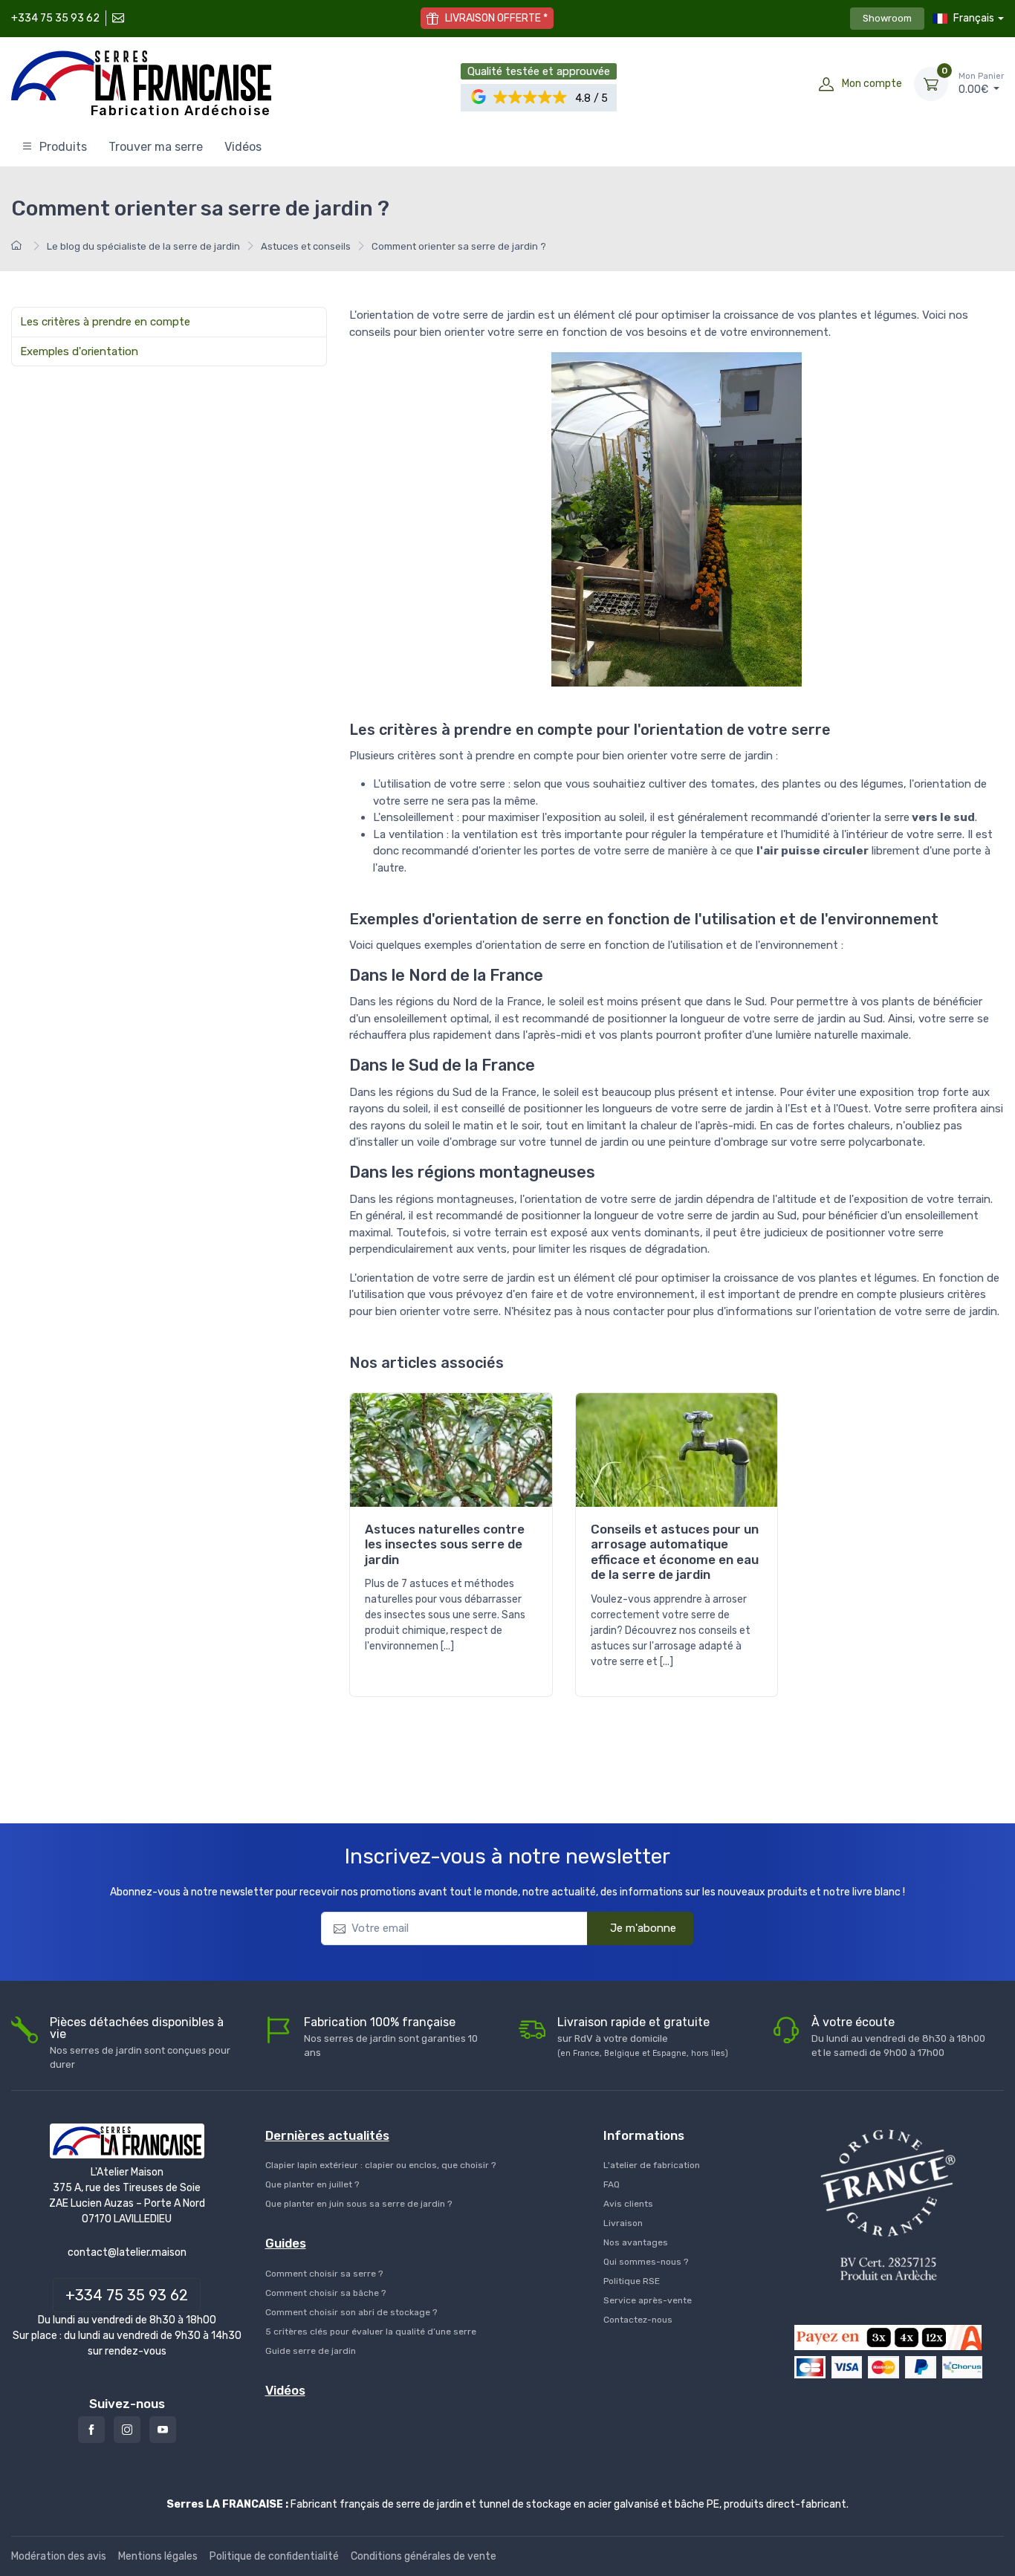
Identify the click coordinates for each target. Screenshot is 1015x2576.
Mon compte (872, 84)
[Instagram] (127, 2430)
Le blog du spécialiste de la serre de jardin (143, 246)
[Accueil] (19, 246)
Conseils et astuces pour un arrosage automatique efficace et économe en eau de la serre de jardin (675, 1552)
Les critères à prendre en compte (105, 322)
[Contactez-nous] (117, 18)
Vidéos (243, 147)
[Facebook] (91, 2430)
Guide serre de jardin (311, 2351)
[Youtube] (163, 2430)
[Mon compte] (826, 84)
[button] (531, 98)
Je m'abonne (643, 1928)
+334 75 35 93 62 (55, 18)
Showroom (887, 18)
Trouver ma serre (156, 147)
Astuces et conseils (306, 246)
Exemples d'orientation (79, 351)
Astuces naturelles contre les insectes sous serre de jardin (445, 1544)
